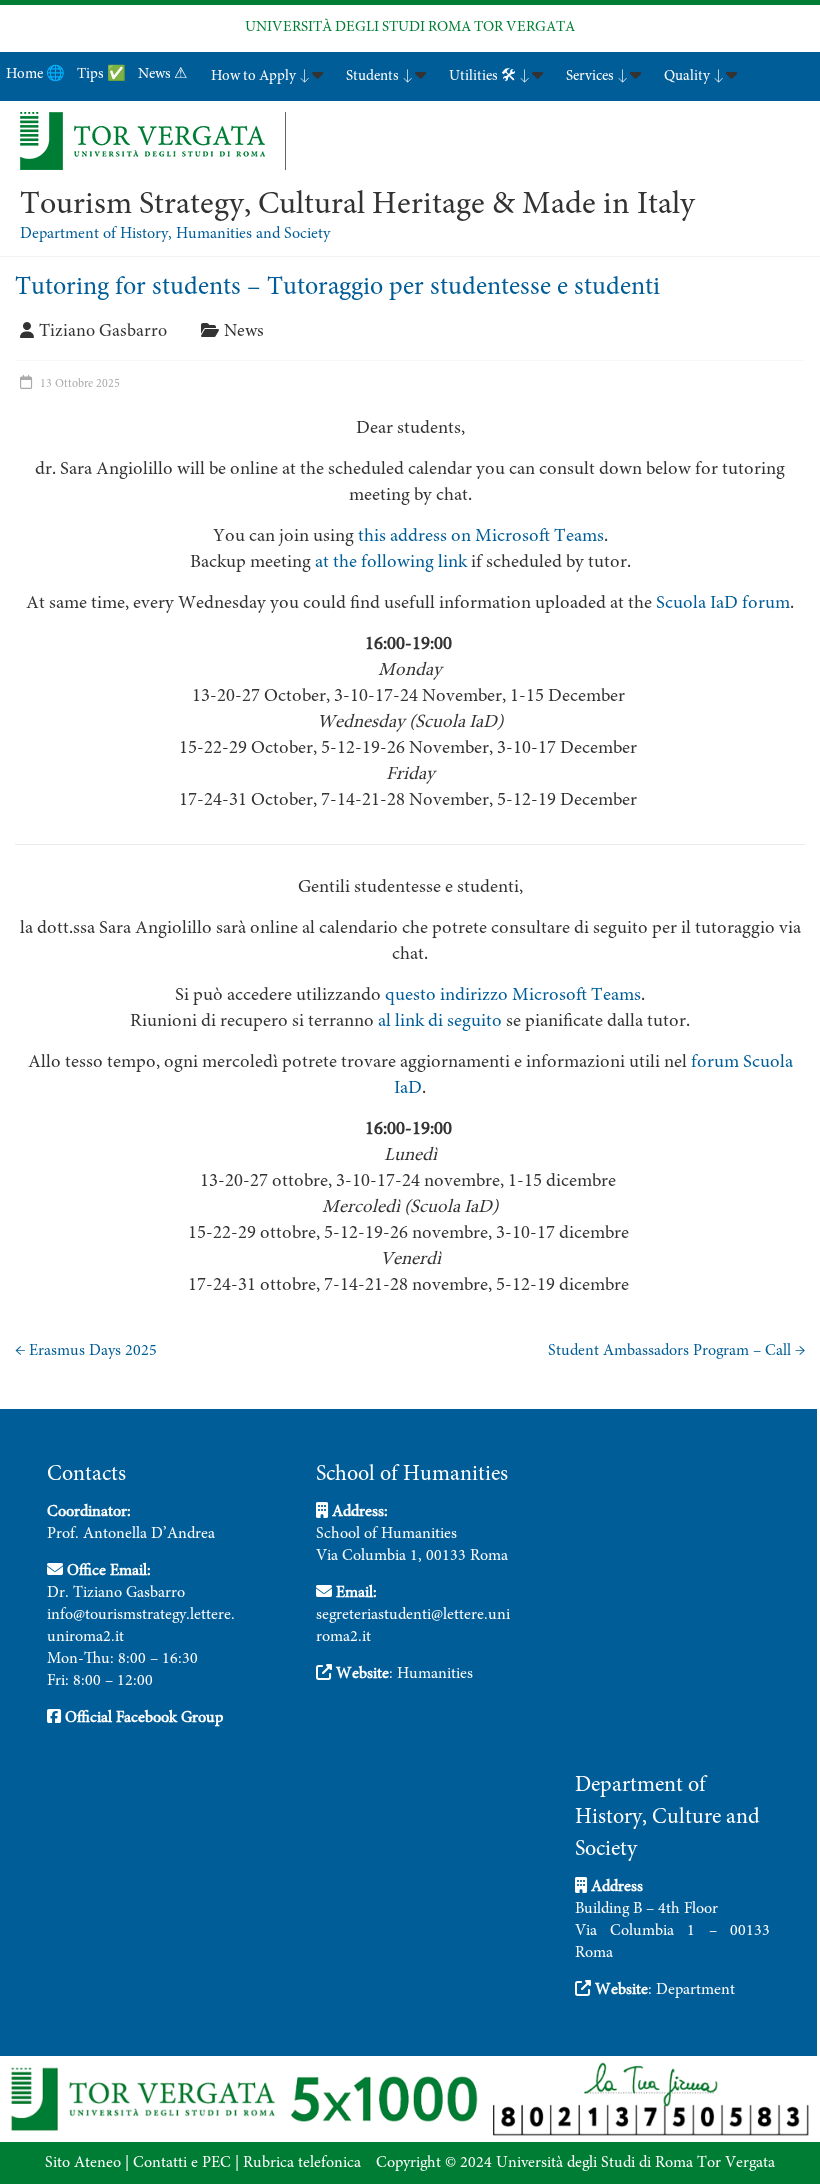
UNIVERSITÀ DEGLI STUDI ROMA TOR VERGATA (410, 27)
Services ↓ (597, 76)
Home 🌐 (35, 74)
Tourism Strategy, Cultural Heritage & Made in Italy (357, 206)
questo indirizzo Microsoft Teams (513, 995)
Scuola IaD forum (723, 603)
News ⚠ (162, 74)
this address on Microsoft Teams (481, 536)
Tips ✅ (101, 74)
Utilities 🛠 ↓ (489, 76)
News (244, 332)
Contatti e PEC (182, 2163)
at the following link (391, 562)
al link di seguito (440, 1021)
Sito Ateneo (83, 2163)
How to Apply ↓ (260, 76)
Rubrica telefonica (302, 2163)
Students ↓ (379, 76)
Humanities (435, 1674)
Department (695, 1990)
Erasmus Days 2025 (86, 1351)
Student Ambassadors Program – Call (676, 1351)
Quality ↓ (694, 76)
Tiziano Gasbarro (103, 332)
